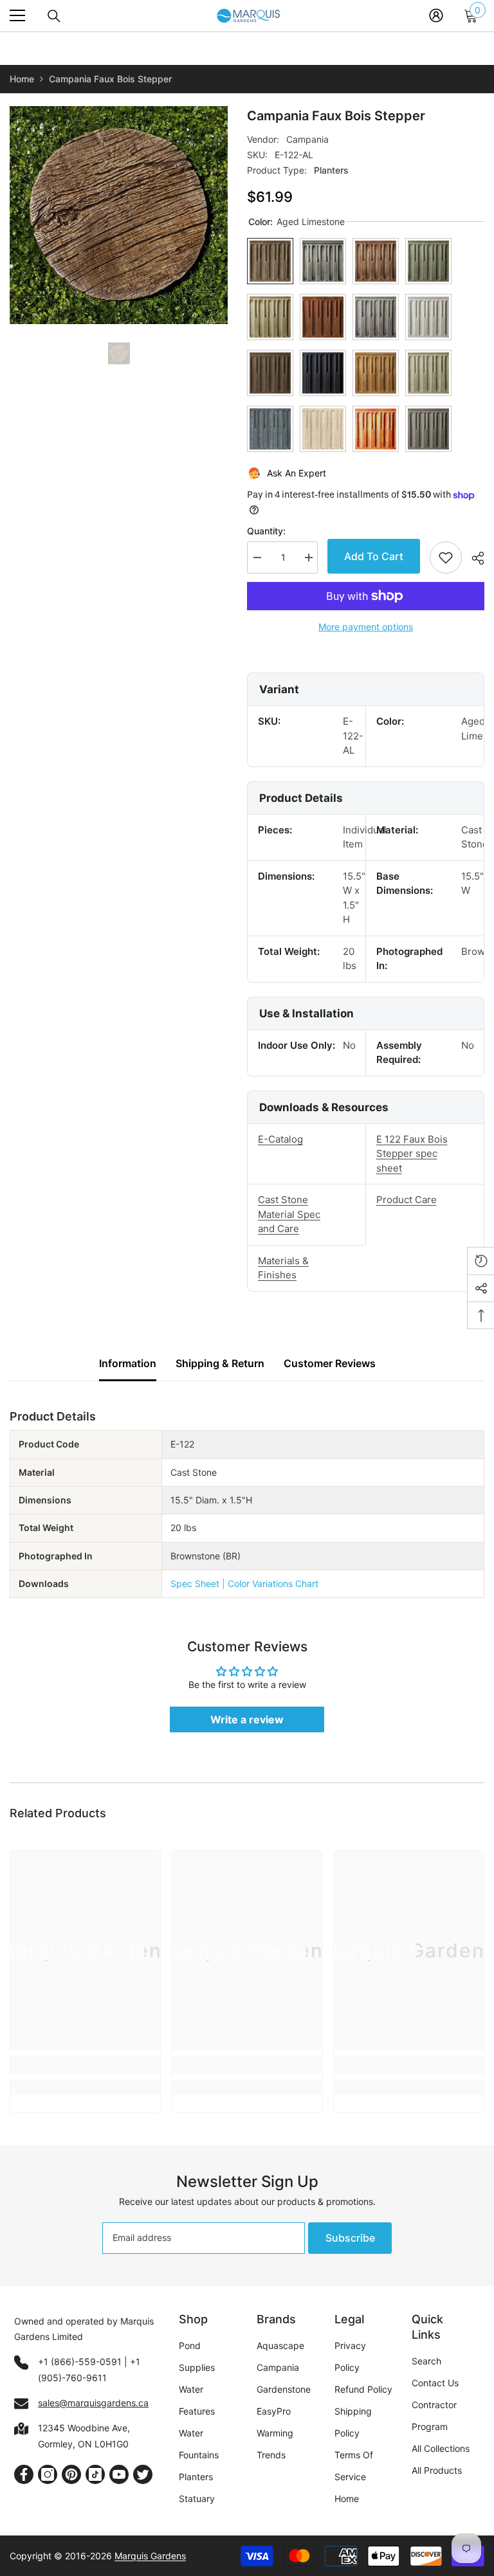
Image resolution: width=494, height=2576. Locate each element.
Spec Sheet (195, 1583)
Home (22, 79)
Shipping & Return (220, 1363)
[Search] (54, 16)
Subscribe (350, 2238)
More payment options (366, 627)
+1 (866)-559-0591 (80, 2362)
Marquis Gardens (150, 2556)
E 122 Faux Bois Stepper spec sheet (412, 1154)
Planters (331, 170)
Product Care (407, 1200)
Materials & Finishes (283, 1268)
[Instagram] (48, 2474)
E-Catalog (280, 1139)
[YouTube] (119, 2474)
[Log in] (436, 15)
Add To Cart (374, 556)
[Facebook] (24, 2474)
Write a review (247, 1719)
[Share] (473, 558)
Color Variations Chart (273, 1583)
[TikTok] (95, 2474)
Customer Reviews (330, 1363)
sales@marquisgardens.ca (93, 2403)
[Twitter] (143, 2474)
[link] (85, 2065)
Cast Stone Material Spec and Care (289, 1214)
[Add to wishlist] (446, 558)
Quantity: (266, 531)
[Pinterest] (71, 2474)
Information (128, 1363)
